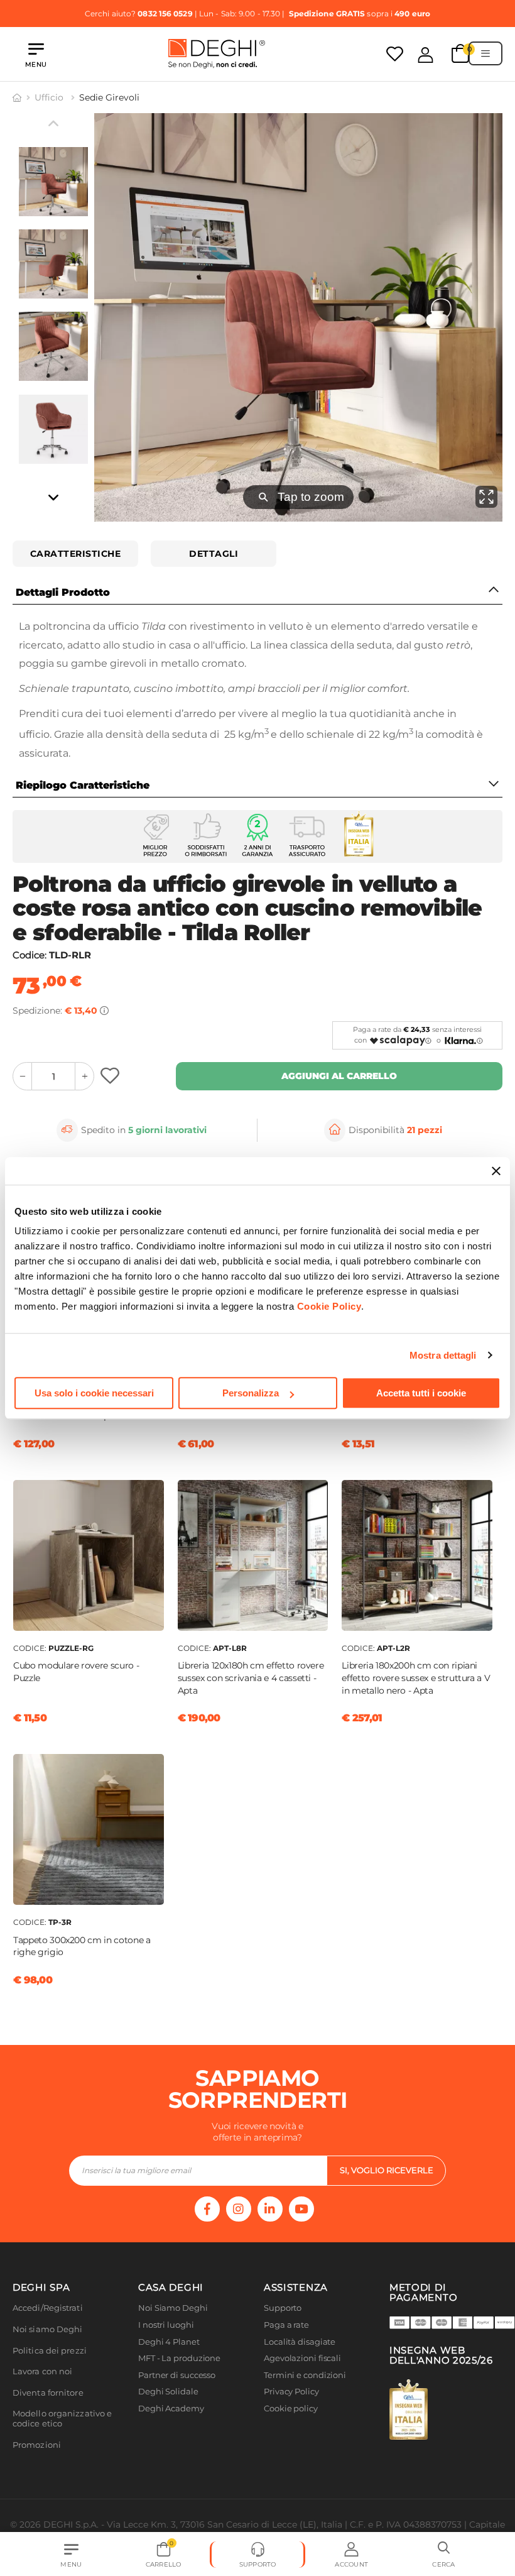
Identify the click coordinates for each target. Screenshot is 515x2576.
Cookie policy (291, 2409)
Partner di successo (177, 2375)
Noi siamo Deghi (48, 2329)
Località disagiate (300, 2342)
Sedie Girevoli (109, 97)
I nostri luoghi (166, 2325)
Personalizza (251, 1393)
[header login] (426, 55)
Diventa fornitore (48, 2393)
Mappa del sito (294, 2425)
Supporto (283, 2308)
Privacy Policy (291, 2392)
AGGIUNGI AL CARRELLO (339, 1076)
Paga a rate (286, 2325)
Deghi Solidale (168, 2392)
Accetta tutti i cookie (421, 1393)
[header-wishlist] (395, 54)
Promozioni (37, 2445)
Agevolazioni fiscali (302, 2358)
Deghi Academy (171, 2409)
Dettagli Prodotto (63, 592)
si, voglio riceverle (387, 2170)
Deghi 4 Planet (169, 2342)
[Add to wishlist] (111, 1076)
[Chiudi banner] (496, 1171)
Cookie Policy (329, 1306)
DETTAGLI (214, 554)
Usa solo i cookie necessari (94, 1393)
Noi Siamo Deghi (173, 2308)
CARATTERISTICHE (76, 554)
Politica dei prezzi (50, 2351)
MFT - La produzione (179, 2358)
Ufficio (50, 97)
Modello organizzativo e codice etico (62, 2419)
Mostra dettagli (443, 1355)
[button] (444, 2555)
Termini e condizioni (305, 2375)
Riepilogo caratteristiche (83, 785)
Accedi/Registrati (48, 2308)
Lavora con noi (42, 2371)
